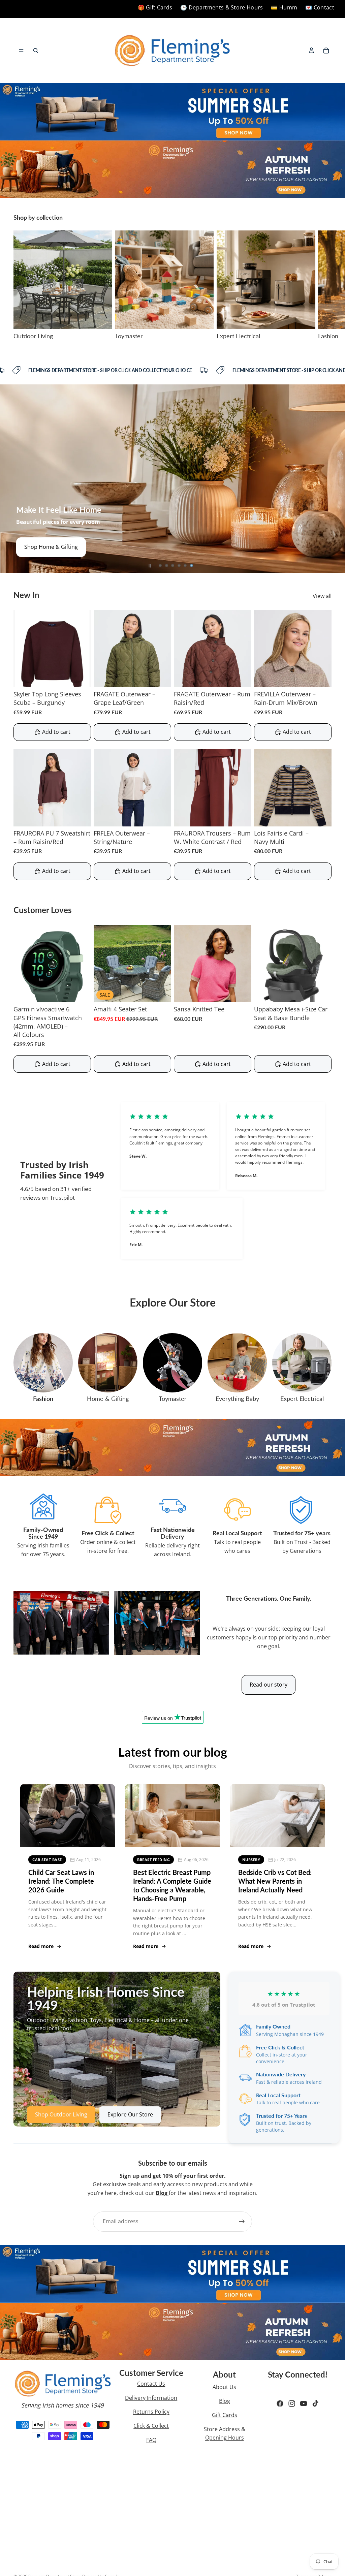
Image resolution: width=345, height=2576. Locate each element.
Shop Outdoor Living (50, 547)
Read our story (269, 1685)
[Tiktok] (315, 2404)
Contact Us (151, 2384)
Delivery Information (151, 2398)
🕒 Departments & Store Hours (222, 7)
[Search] (36, 51)
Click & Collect (151, 2426)
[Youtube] (304, 2404)
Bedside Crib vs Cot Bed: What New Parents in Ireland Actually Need (275, 1881)
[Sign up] (242, 2222)
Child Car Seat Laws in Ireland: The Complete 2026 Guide (61, 1881)
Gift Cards (225, 2415)
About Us (224, 2387)
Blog (225, 2401)
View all (322, 596)
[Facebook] (280, 2404)
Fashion (43, 1399)
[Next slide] (324, 285)
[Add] (161, 992)
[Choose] (81, 677)
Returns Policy (151, 2412)
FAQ (151, 2440)
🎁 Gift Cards (155, 7)
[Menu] (21, 51)
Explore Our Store (130, 2114)
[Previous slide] (10, 479)
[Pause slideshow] (150, 566)
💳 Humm (284, 7)
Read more (41, 1946)
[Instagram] (292, 2404)
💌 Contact (320, 7)
